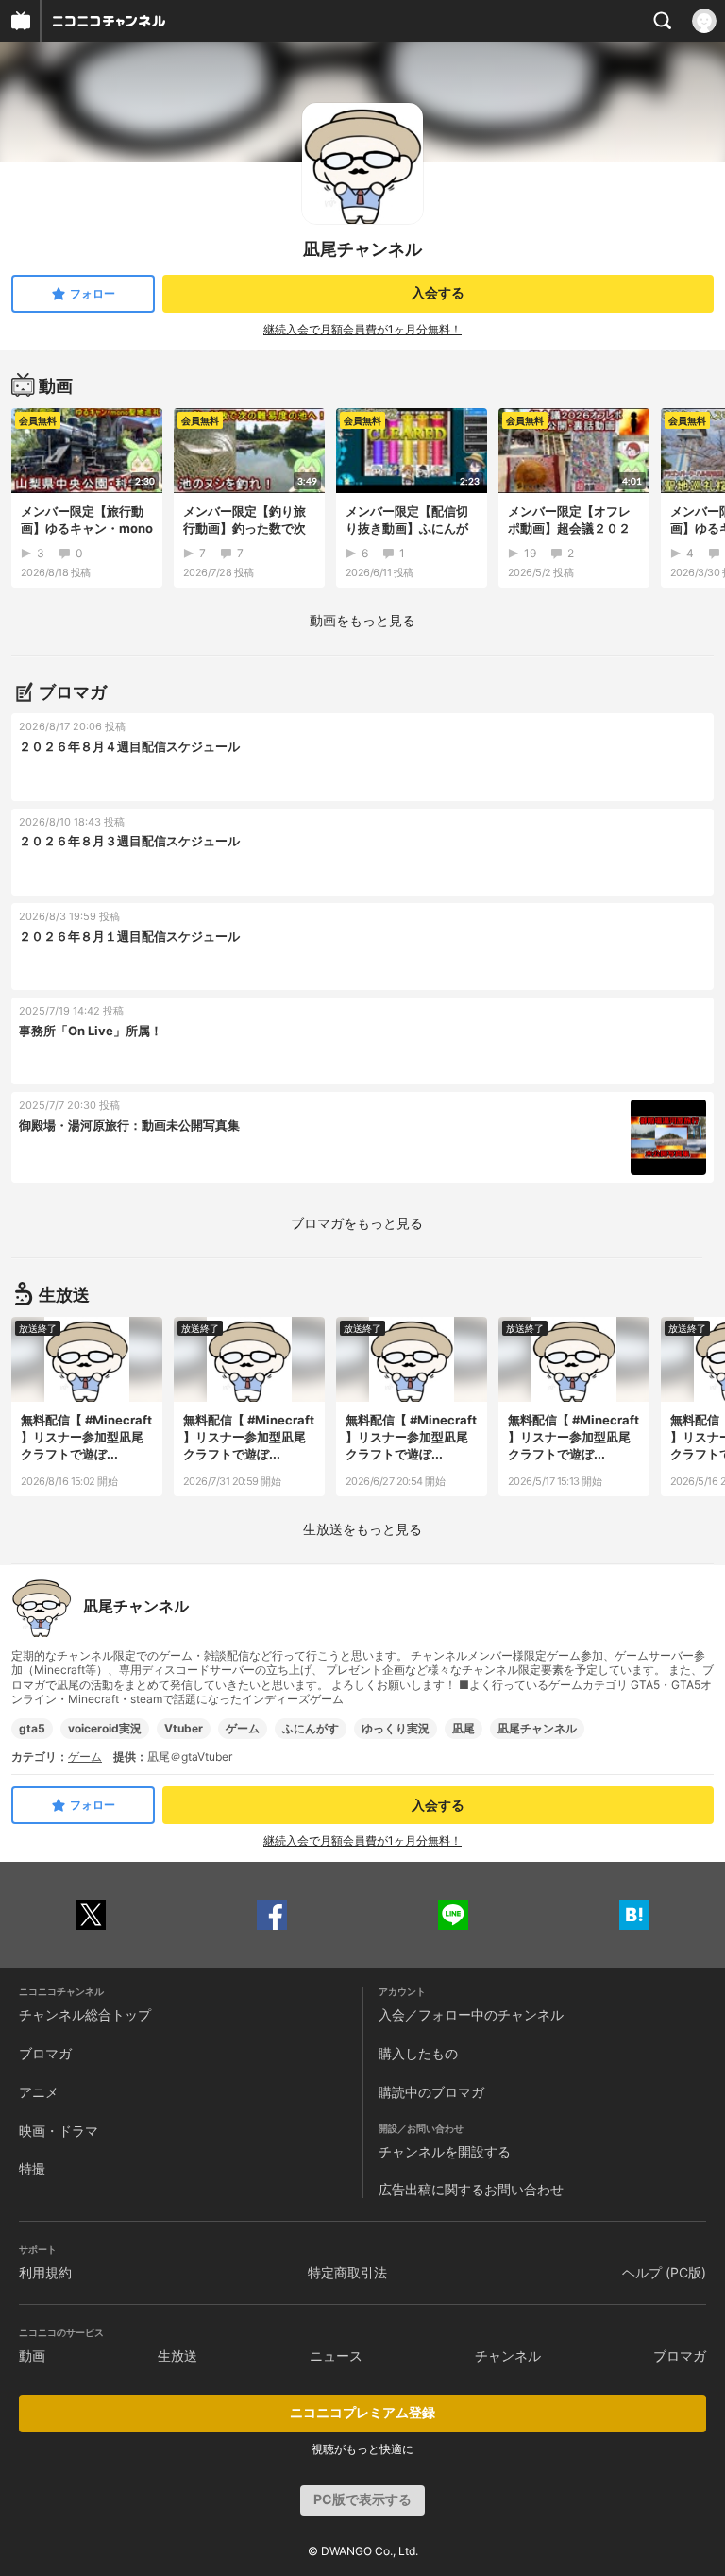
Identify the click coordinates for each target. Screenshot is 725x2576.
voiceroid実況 (105, 1728)
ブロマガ (45, 2053)
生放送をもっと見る (362, 1529)
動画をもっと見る (362, 620)
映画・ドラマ (59, 2131)
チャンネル (508, 2355)
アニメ (39, 2092)
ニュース (336, 2355)
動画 (32, 2355)
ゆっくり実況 (396, 1728)
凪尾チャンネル (537, 1728)
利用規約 (45, 2272)
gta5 (32, 1728)
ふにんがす (311, 1728)
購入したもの (418, 2053)
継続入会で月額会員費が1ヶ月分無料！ (362, 329)
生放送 (177, 2355)
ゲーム (243, 1728)
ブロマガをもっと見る (357, 1223)
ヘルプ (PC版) (664, 2272)
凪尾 (464, 1728)
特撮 (32, 2168)
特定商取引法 (347, 2272)
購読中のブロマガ (431, 2092)
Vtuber (184, 1728)
